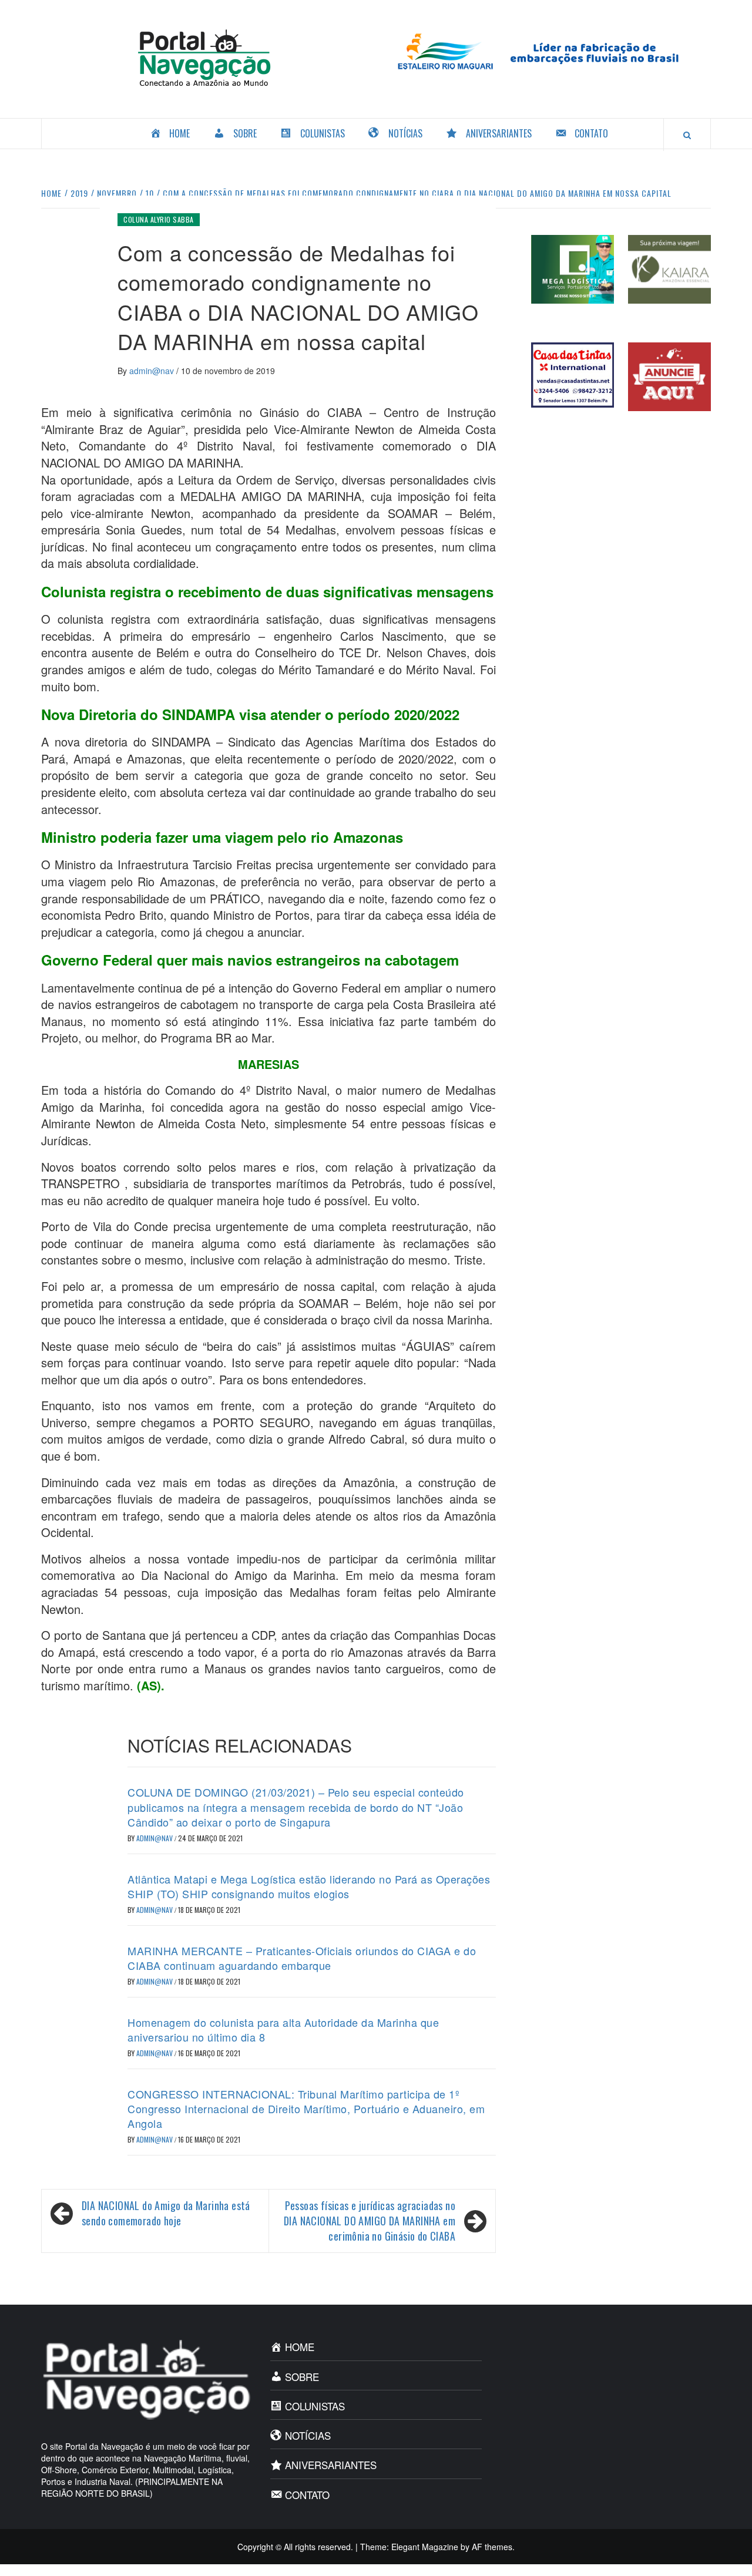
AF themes (492, 2547)
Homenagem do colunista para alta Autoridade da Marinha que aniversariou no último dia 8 (283, 2029)
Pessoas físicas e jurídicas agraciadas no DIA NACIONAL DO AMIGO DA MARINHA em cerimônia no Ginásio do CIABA (370, 2221)
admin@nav (153, 371)
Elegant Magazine (425, 2547)
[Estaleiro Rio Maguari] (548, 50)
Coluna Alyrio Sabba (159, 219)
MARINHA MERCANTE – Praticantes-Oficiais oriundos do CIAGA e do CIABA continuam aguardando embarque (302, 1958)
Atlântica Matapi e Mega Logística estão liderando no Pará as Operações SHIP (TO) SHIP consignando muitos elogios (309, 1886)
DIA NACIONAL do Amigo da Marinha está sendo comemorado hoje (166, 2213)
